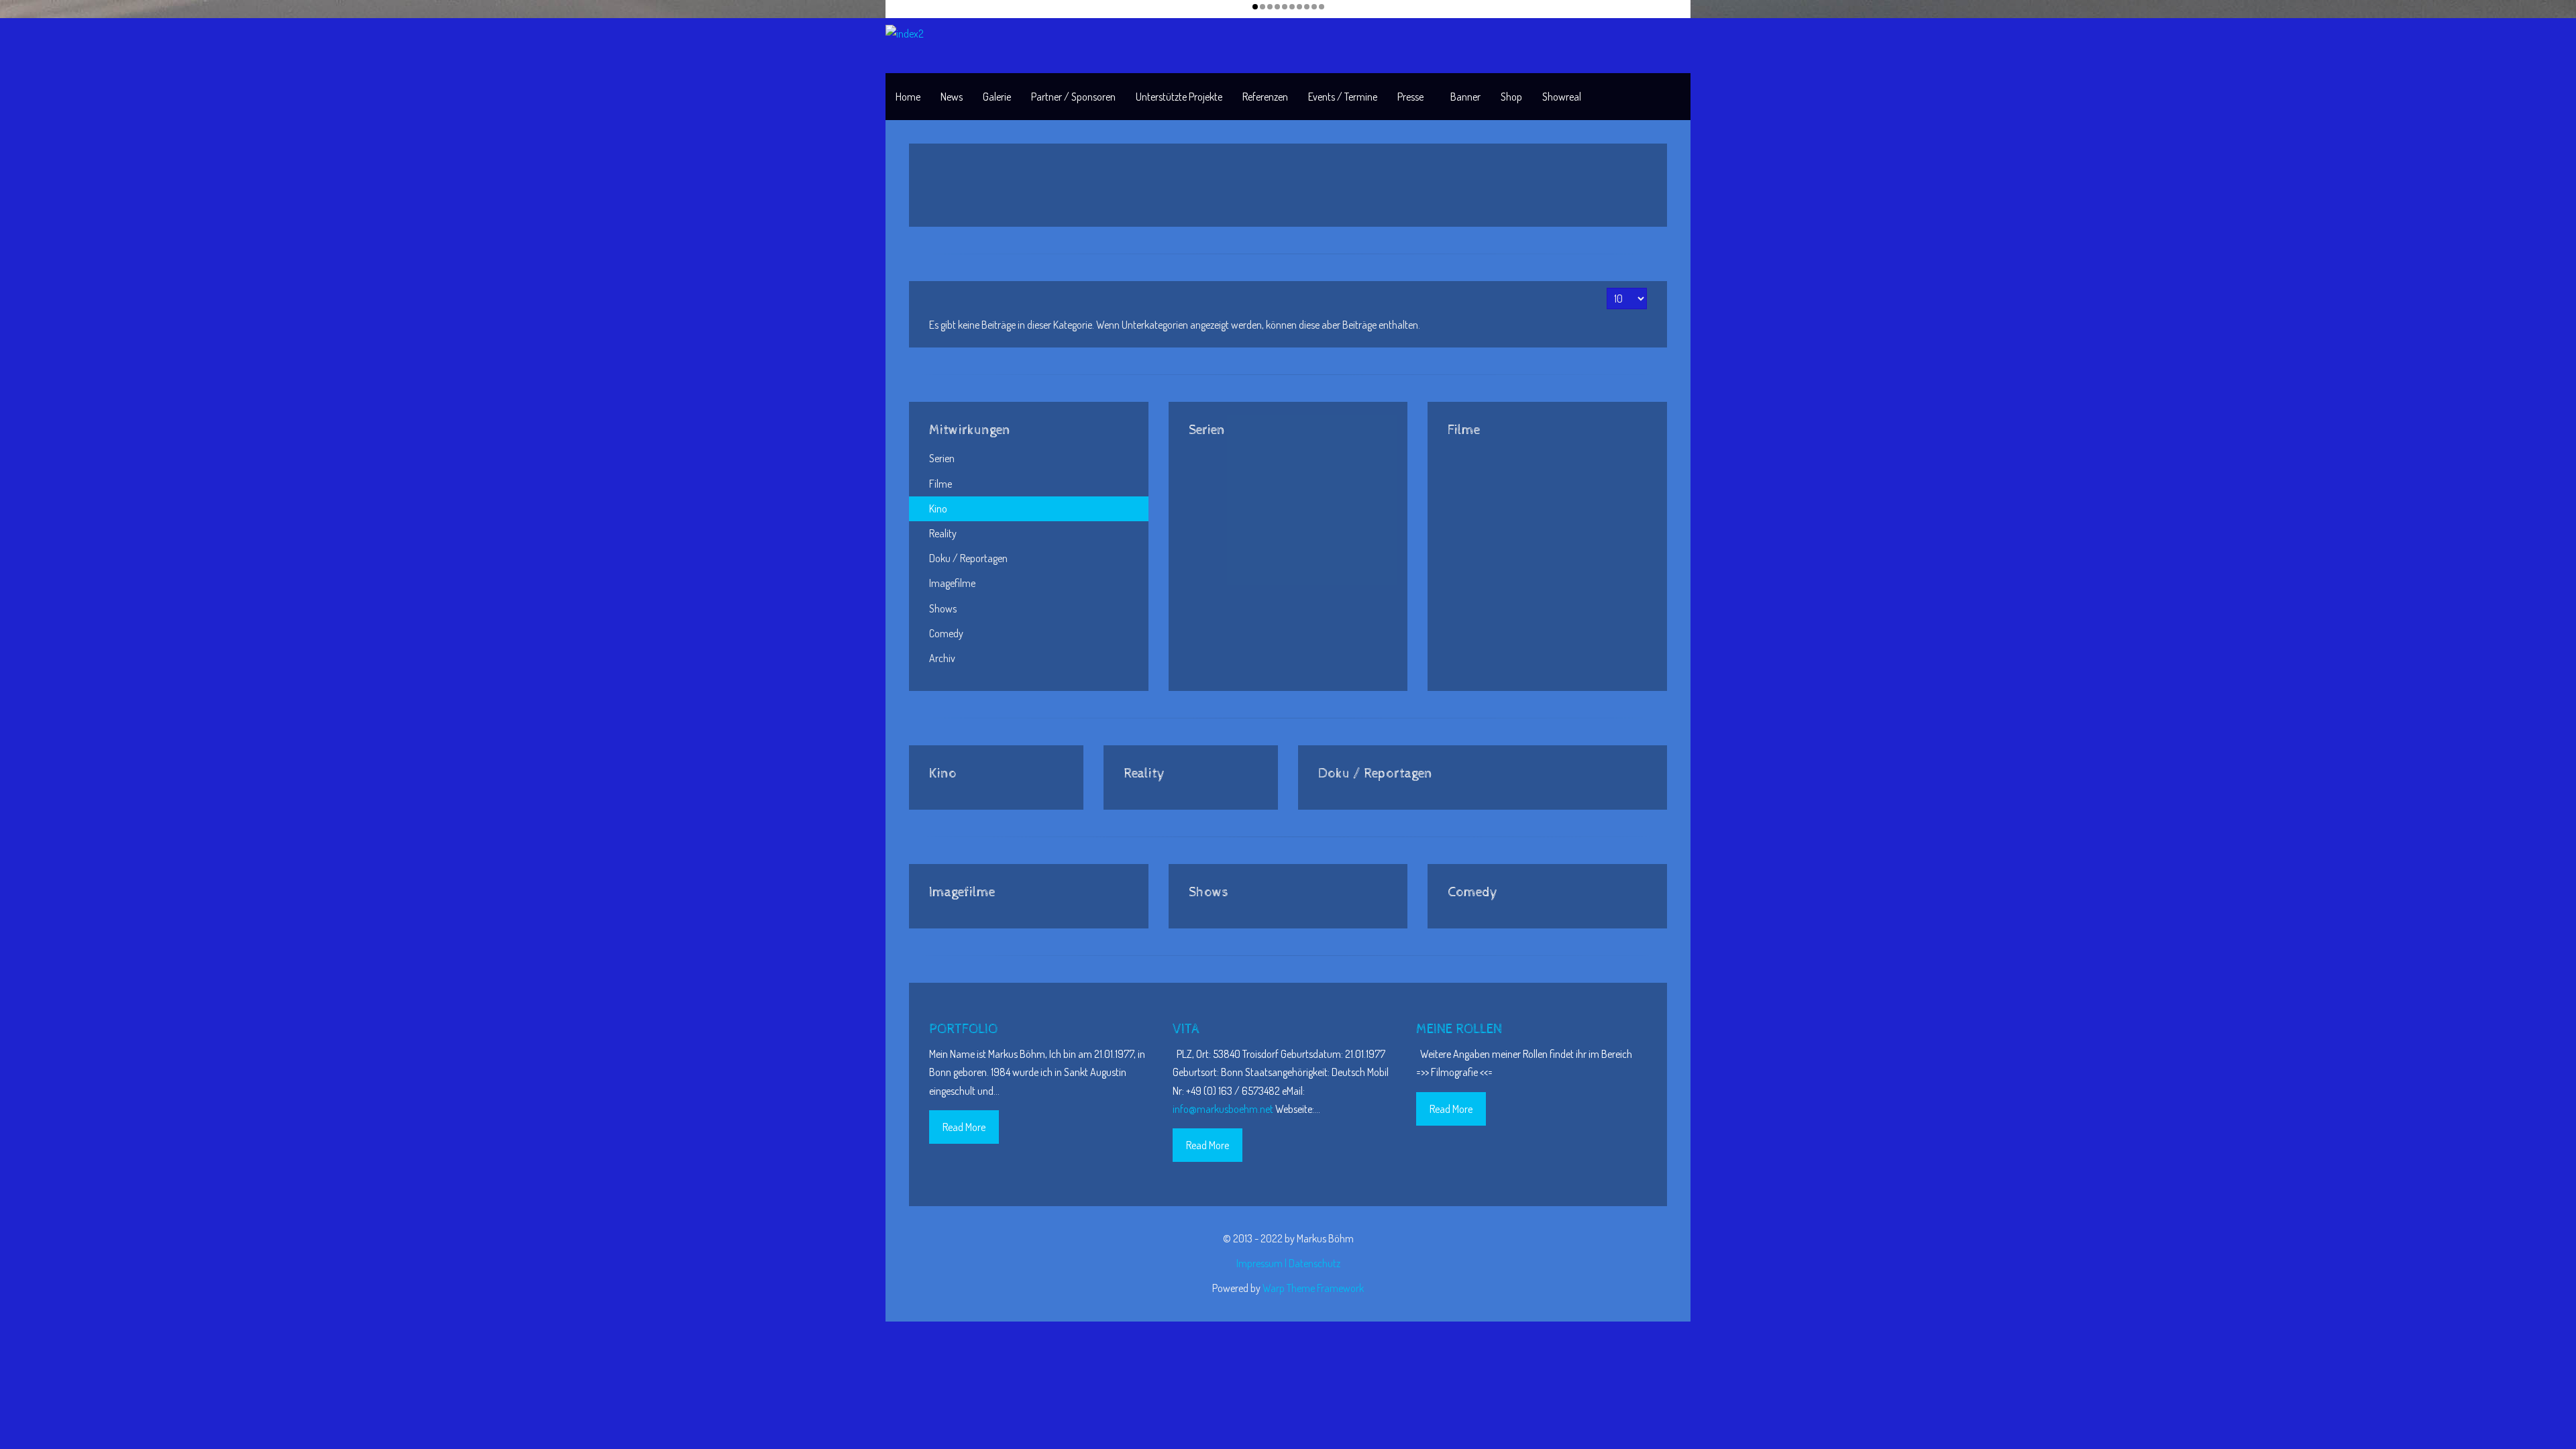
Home (908, 97)
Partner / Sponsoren (1073, 97)
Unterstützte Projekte (1179, 97)
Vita (1186, 1029)
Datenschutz (1314, 1263)
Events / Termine (1343, 97)
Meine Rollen (1459, 1029)
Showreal (1562, 97)
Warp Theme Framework (1313, 1288)
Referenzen (1265, 97)
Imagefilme (952, 583)
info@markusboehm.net (1223, 1109)
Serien (942, 458)
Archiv (942, 658)
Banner (1465, 97)
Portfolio (963, 1029)
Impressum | (1263, 1263)
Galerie (997, 97)
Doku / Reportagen (968, 558)
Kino (938, 508)
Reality (943, 533)
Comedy (946, 633)
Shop (1511, 97)
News (952, 97)
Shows (943, 608)
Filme (941, 484)
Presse (1410, 97)
